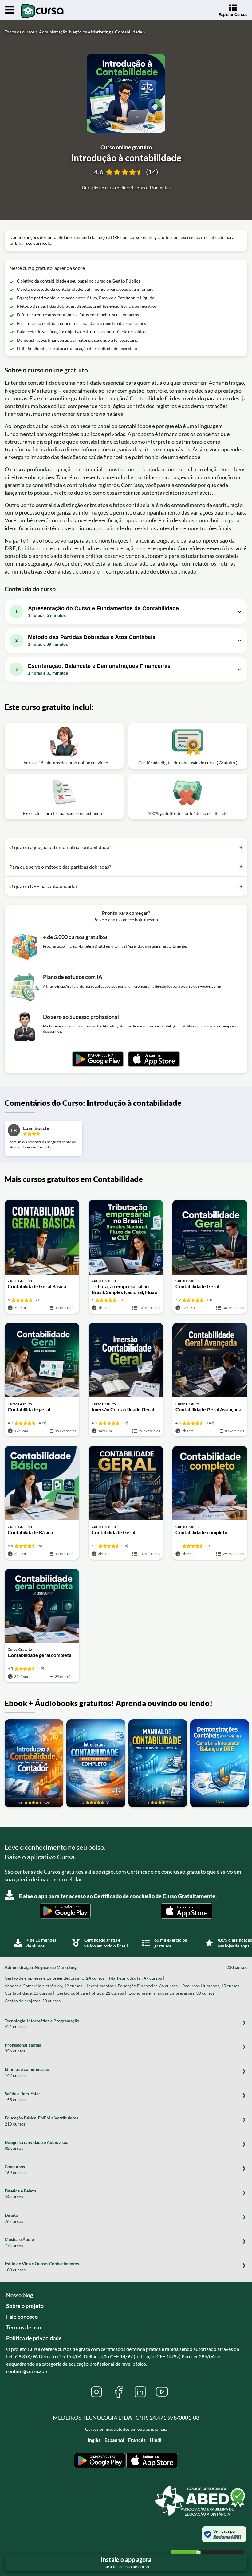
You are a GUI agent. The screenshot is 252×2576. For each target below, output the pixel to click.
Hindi (156, 2440)
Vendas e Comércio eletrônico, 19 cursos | (45, 1986)
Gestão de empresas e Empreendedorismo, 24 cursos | (56, 1978)
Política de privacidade (34, 2338)
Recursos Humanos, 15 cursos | (212, 1986)
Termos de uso (24, 2327)
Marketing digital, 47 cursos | (137, 1978)
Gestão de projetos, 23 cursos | (34, 2001)
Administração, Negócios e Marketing (126, 1967)
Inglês (94, 2440)
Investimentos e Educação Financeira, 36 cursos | (133, 1986)
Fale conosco (22, 2317)
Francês (137, 2440)
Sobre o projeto (25, 2306)
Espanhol (114, 2440)
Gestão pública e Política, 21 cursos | (91, 1993)
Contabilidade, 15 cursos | (29, 1993)
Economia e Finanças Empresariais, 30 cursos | (173, 1993)
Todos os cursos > (21, 32)
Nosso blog (20, 2295)
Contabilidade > (130, 32)
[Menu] (10, 10)
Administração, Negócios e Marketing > (77, 32)
